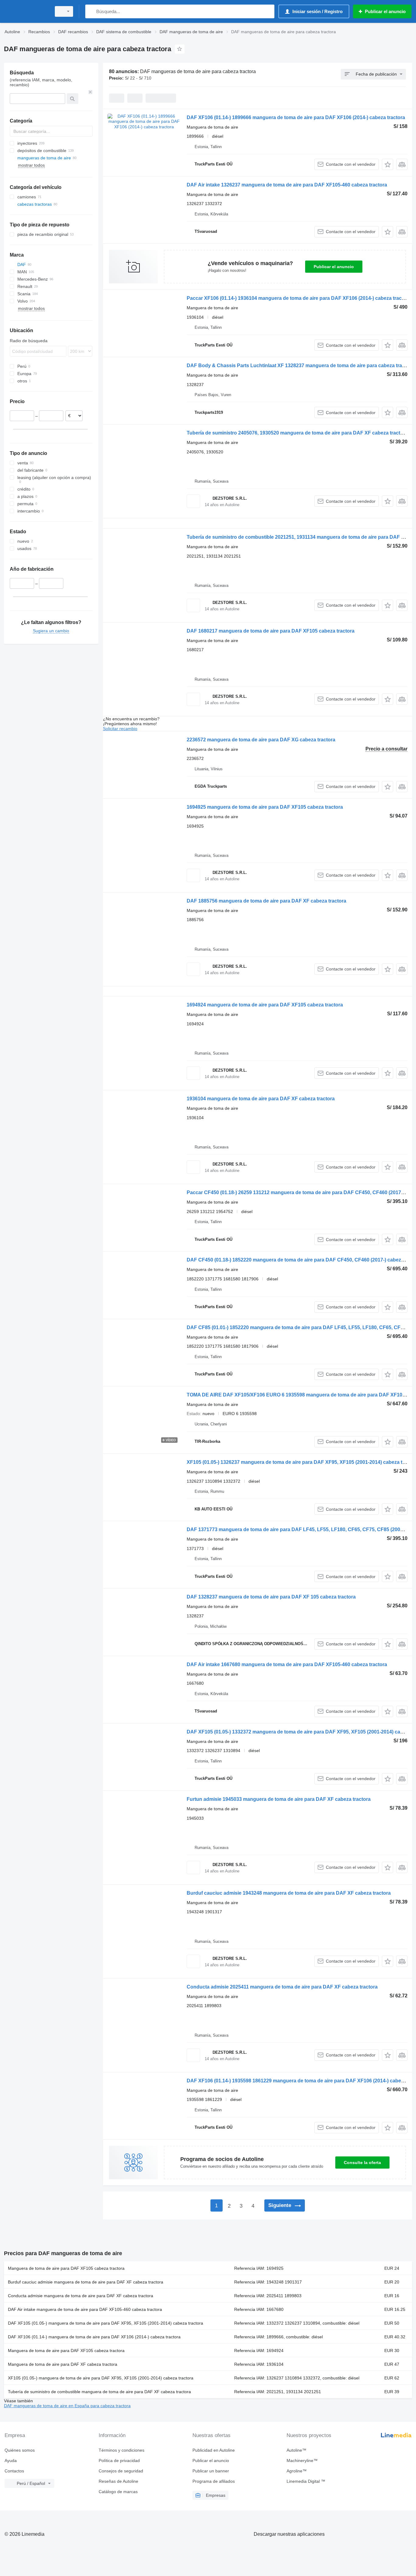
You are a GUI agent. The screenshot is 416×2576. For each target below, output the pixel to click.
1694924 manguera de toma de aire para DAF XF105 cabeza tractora (265, 1005)
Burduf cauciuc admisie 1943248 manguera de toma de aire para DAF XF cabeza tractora (289, 1893)
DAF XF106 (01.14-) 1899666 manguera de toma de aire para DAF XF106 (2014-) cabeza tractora (296, 117)
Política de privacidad (119, 2461)
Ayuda (11, 2461)
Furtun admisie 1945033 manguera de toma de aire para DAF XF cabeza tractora (279, 1799)
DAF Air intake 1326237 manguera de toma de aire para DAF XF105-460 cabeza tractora (287, 185)
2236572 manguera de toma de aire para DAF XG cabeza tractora (261, 740)
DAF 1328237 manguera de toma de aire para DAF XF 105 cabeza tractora (271, 1597)
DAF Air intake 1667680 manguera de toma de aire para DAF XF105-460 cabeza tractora (287, 1664)
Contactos (14, 2471)
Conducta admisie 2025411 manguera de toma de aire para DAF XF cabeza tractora (282, 1987)
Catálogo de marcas (118, 2492)
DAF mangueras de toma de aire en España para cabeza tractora (67, 2406)
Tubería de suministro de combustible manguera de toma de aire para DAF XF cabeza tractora (99, 2392)
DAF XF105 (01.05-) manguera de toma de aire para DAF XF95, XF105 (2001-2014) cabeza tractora (106, 2323)
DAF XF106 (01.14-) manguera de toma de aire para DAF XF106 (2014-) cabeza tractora (94, 2337)
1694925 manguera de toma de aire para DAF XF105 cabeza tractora (265, 807)
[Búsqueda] (91, 11)
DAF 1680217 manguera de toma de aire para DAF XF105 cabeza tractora (271, 631)
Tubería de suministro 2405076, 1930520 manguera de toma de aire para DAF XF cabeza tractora (297, 433)
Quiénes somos (20, 2450)
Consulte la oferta (362, 2163)
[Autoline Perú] (26, 11)
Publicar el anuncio (334, 267)
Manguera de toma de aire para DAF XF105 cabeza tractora (66, 2268)
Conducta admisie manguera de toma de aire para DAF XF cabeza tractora (81, 2296)
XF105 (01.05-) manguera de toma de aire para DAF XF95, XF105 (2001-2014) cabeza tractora (101, 2378)
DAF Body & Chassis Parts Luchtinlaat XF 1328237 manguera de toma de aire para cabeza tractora (300, 365)
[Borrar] (90, 92)
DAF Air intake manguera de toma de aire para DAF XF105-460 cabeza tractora (85, 2309)
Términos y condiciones (122, 2450)
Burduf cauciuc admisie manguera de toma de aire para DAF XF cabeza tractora (86, 2282)
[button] (388, 164)
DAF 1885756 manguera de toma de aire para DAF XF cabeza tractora (266, 901)
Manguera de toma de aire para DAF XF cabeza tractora (63, 2364)
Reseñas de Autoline (118, 2481)
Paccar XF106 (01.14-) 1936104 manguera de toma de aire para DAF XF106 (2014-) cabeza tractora (299, 298)
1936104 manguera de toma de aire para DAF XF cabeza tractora (261, 1099)
